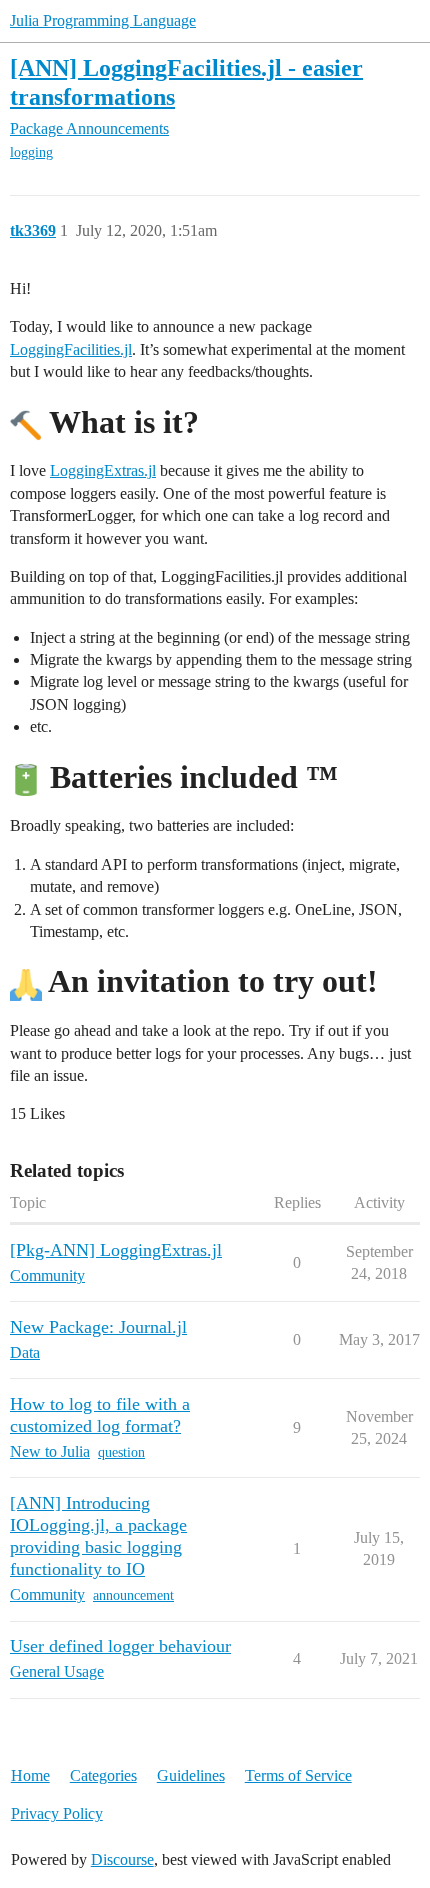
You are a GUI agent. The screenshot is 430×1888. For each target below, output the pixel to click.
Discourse (122, 1859)
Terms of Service (298, 1775)
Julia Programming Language (103, 20)
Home (30, 1775)
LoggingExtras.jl (103, 470)
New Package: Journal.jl (98, 1327)
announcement (133, 1595)
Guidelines (191, 1775)
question (121, 1452)
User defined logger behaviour (120, 1646)
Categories (103, 1775)
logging (31, 152)
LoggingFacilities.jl (71, 349)
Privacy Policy (57, 1813)
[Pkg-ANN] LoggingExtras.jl (116, 1250)
